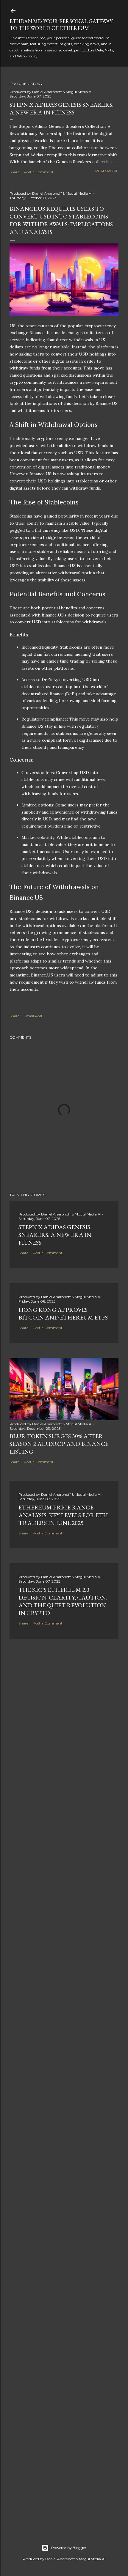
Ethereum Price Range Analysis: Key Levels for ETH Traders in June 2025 (63, 1515)
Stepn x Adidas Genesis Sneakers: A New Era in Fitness (61, 108)
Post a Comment (39, 172)
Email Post (33, 1016)
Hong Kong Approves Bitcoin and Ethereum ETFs (63, 1314)
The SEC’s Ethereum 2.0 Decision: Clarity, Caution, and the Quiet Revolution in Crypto (63, 1601)
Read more (107, 171)
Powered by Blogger (69, 2548)
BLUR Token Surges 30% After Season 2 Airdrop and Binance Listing (59, 1444)
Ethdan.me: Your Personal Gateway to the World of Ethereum (61, 25)
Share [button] (14, 172)
